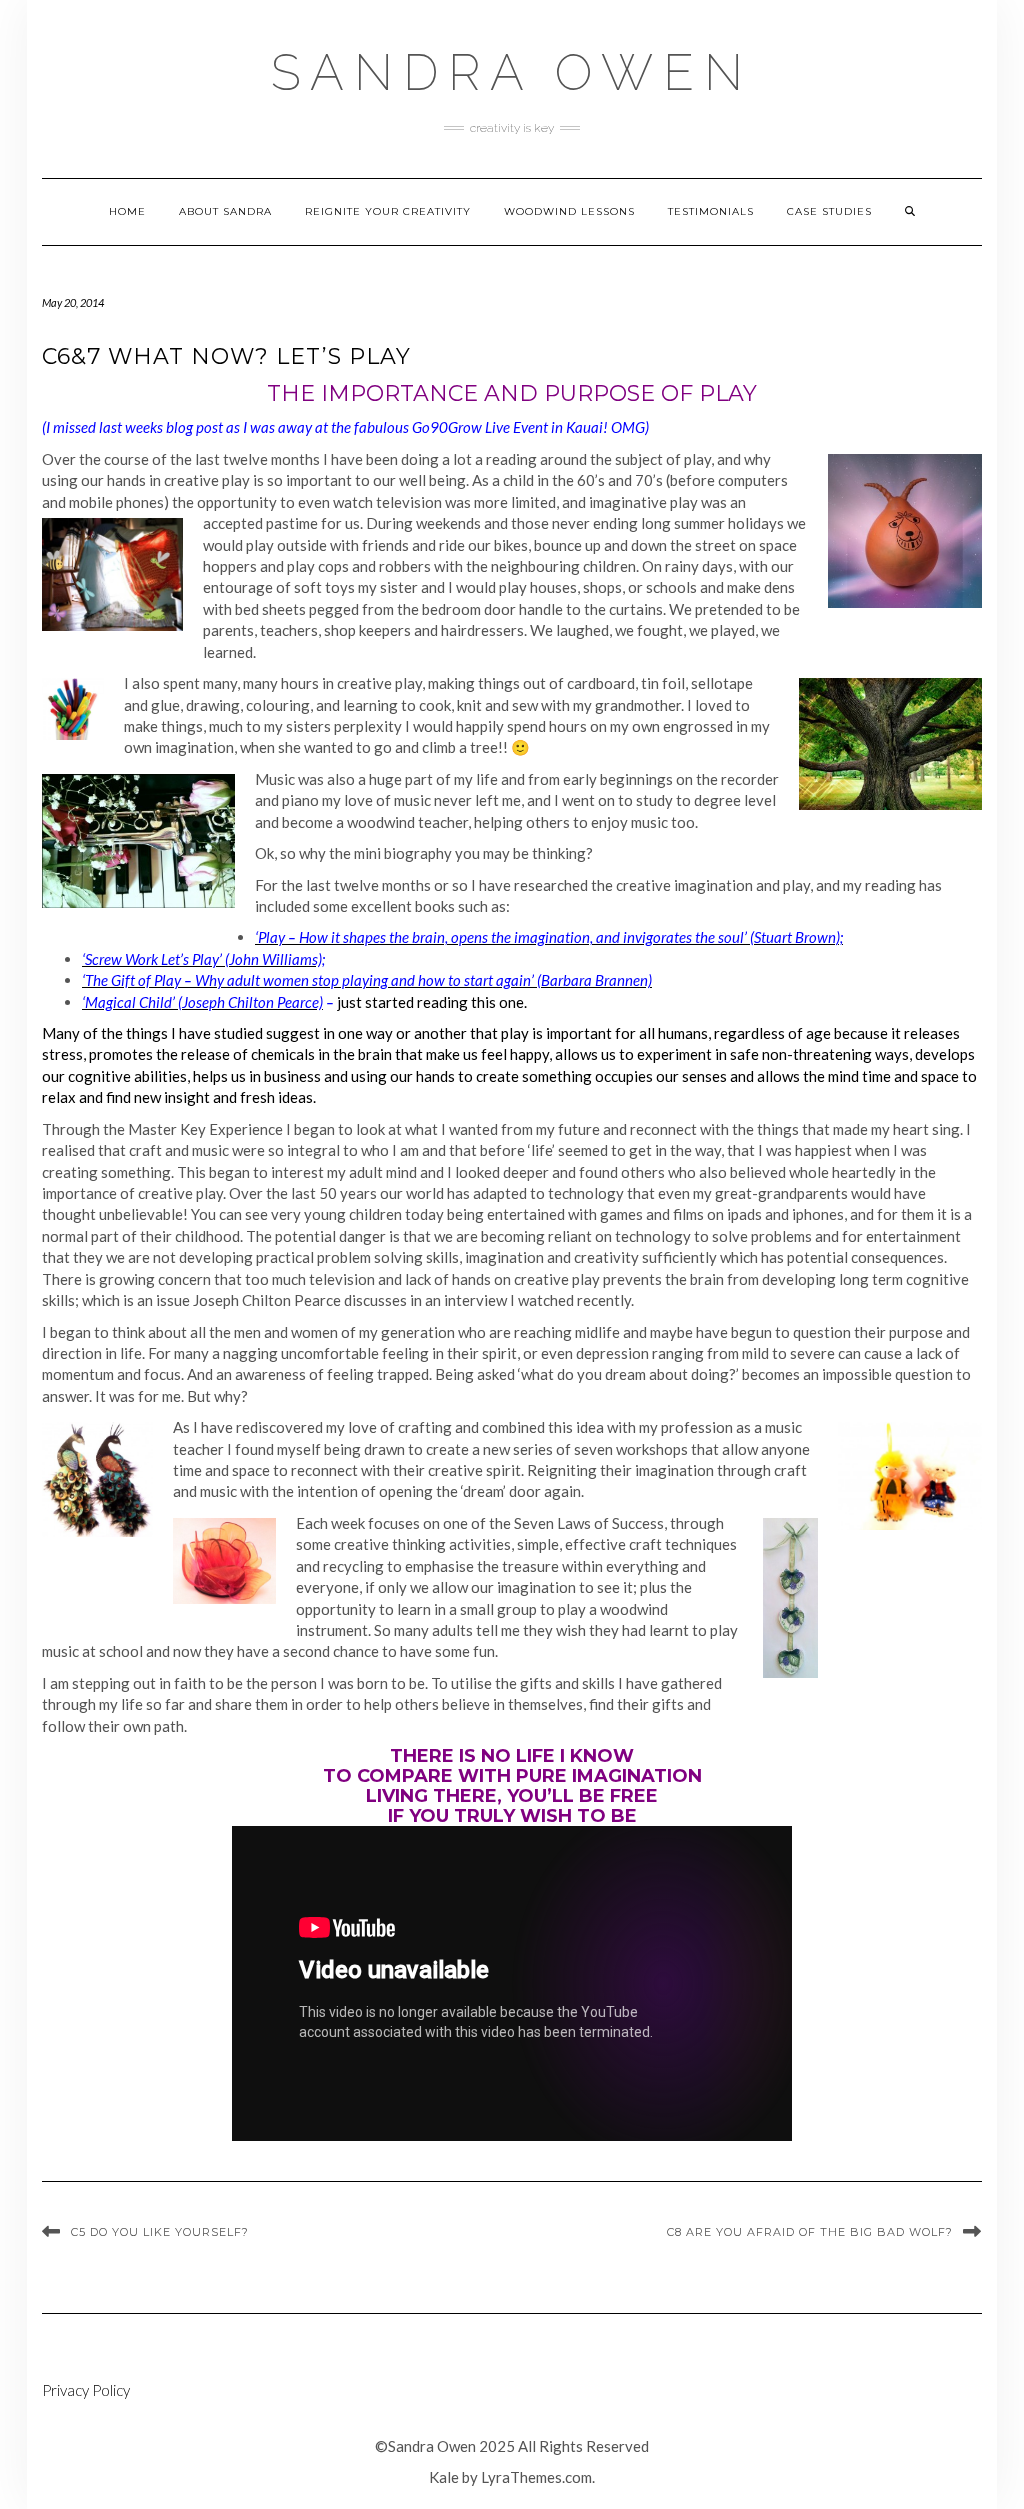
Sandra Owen (512, 72)
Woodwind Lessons (569, 211)
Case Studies (829, 211)
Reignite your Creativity (388, 211)
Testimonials (711, 211)
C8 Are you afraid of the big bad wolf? (810, 2232)
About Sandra (225, 211)
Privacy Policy (86, 2390)
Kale (444, 2477)
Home (127, 211)
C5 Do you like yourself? (160, 2232)
